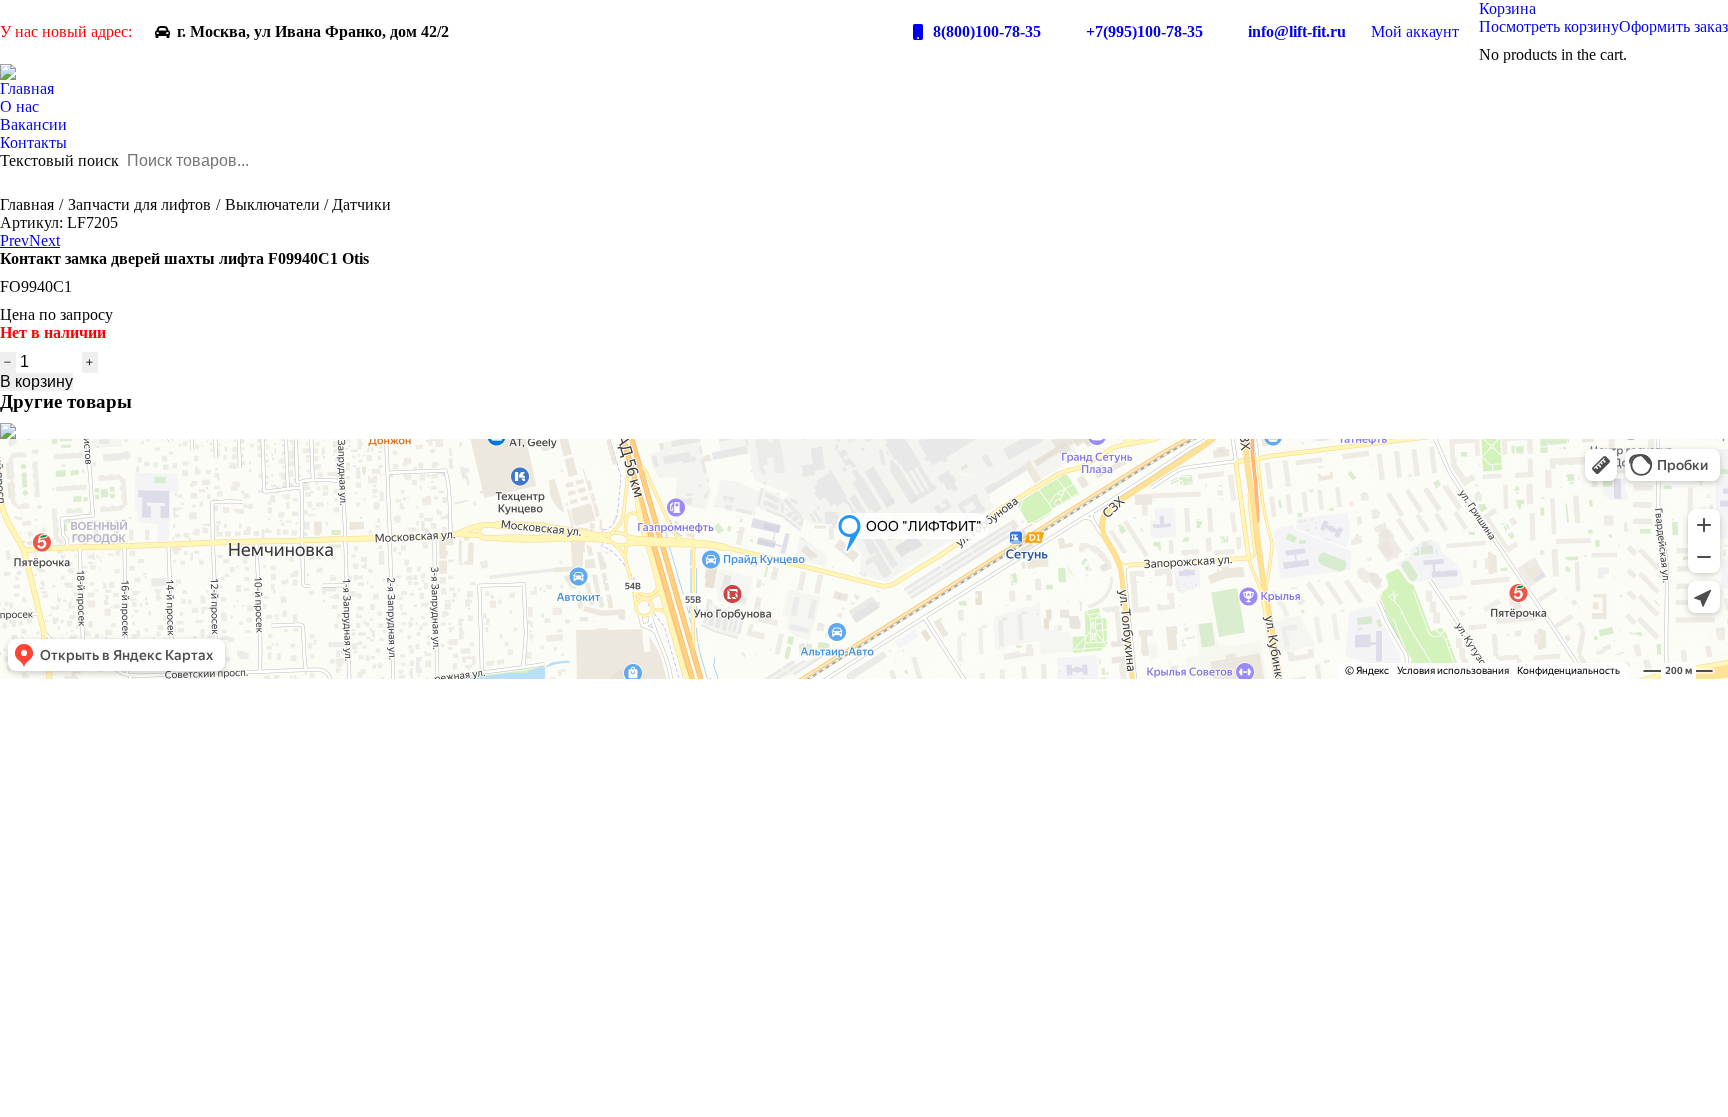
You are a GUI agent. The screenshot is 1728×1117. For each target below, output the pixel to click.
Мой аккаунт (1415, 31)
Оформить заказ (1673, 26)
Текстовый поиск (59, 160)
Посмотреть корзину (1549, 26)
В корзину (36, 381)
